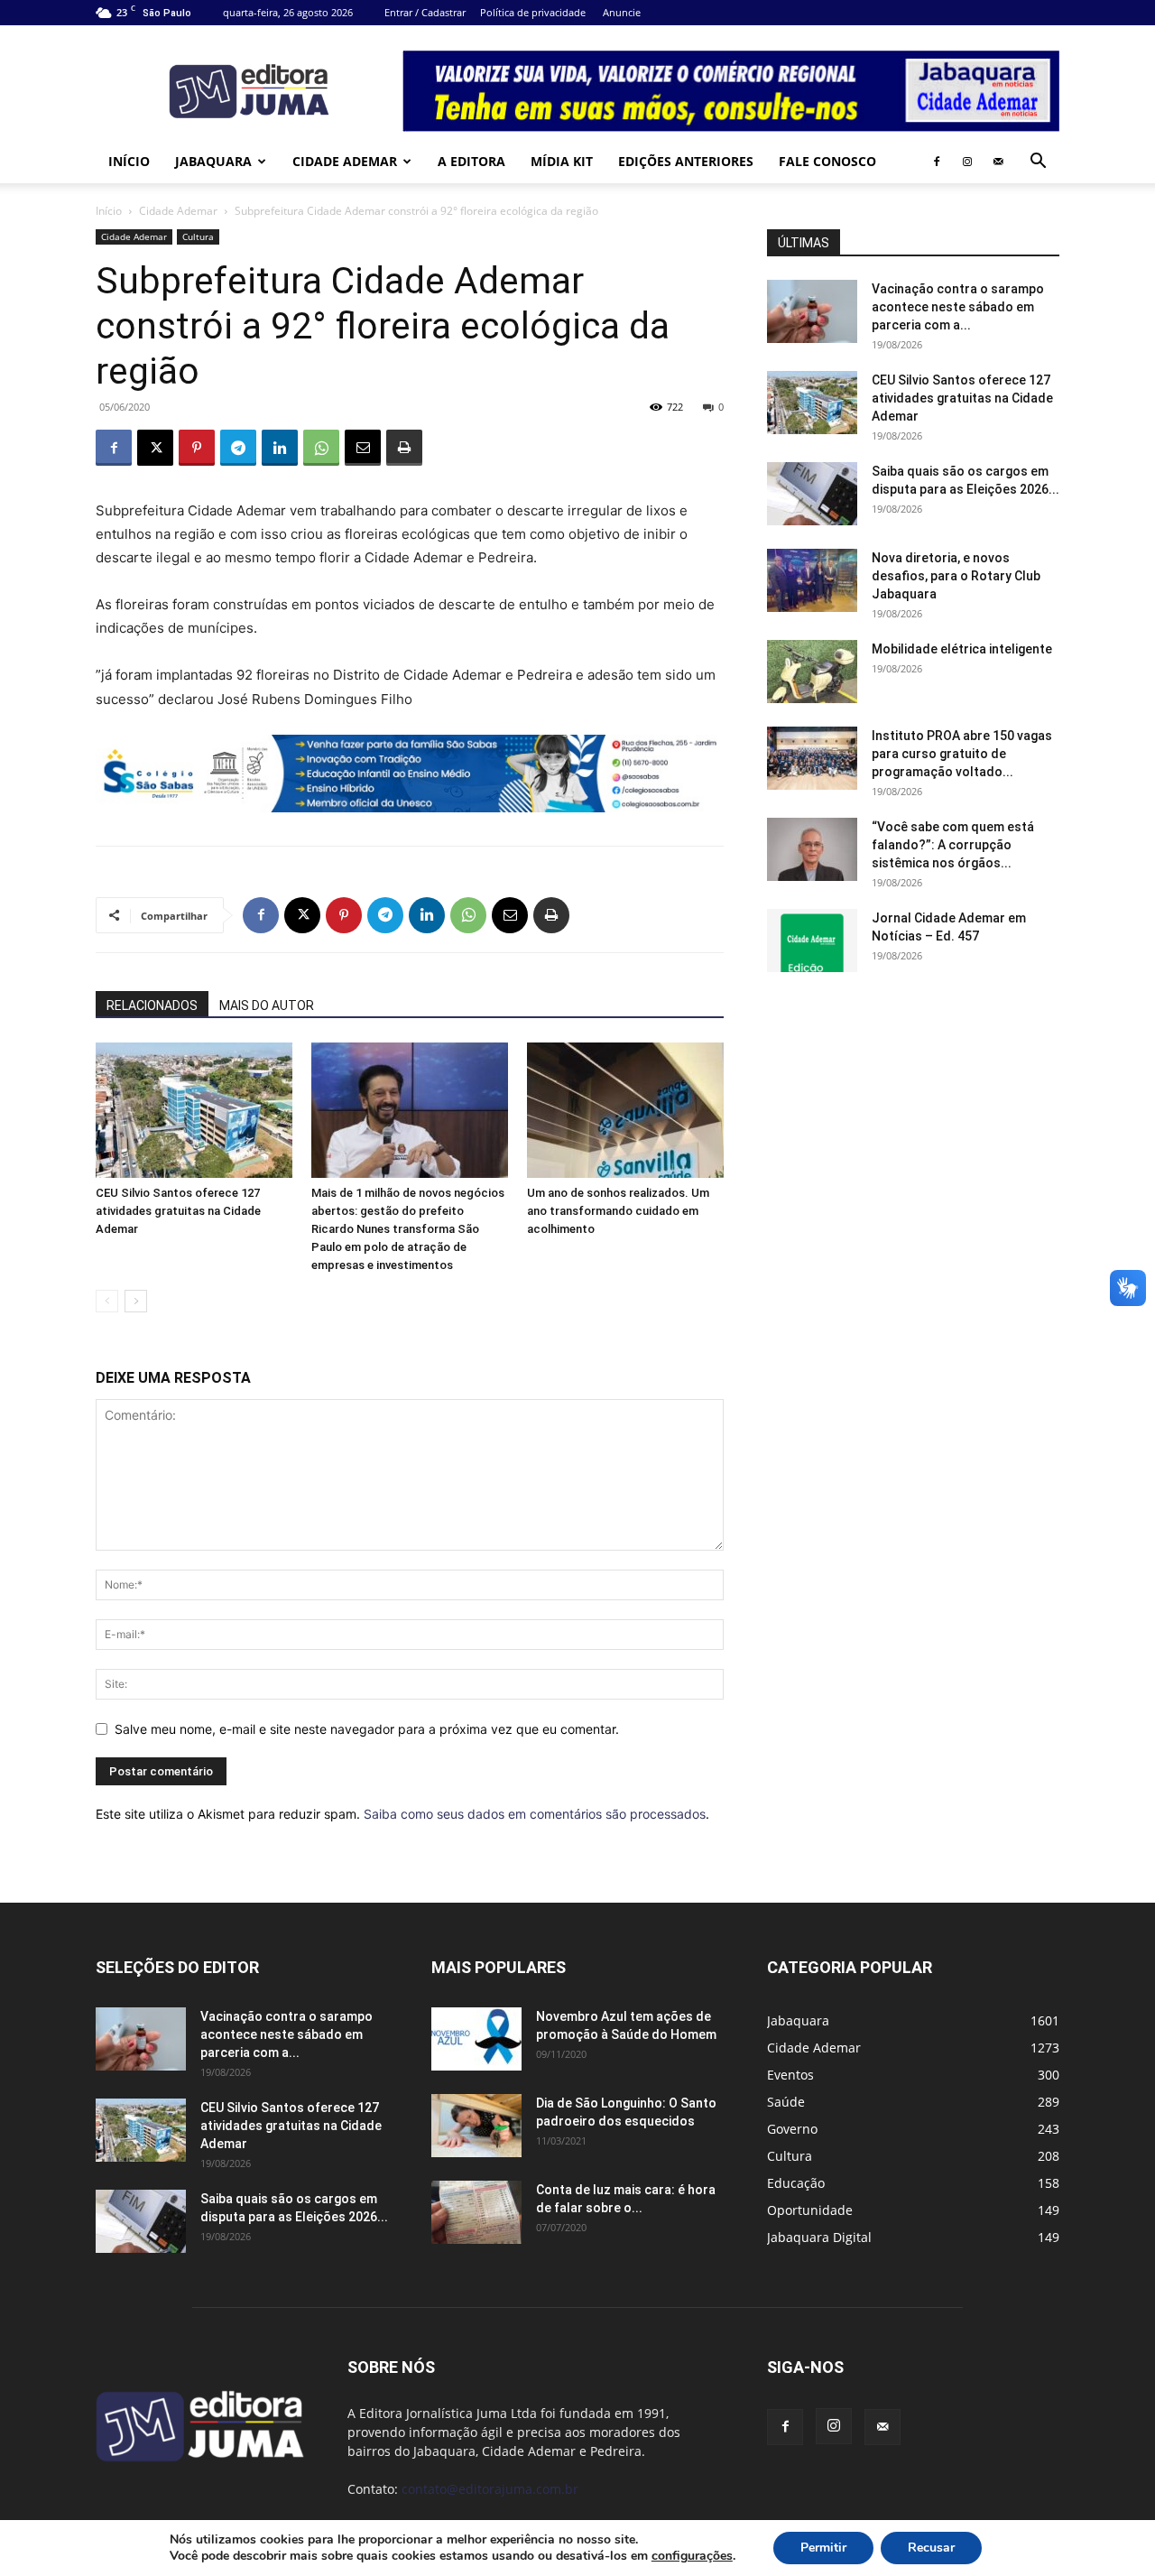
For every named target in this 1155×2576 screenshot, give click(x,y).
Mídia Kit (562, 161)
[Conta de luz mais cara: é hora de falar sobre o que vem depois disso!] (476, 2212)
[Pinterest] (197, 448)
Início (129, 161)
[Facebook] (937, 162)
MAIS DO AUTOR (267, 1005)
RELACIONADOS (152, 1005)
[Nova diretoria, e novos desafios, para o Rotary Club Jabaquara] (812, 580)
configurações (692, 2556)
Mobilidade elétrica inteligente (963, 649)
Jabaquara (213, 161)
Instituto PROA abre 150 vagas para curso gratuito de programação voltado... (962, 754)
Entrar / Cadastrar (425, 12)
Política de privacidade (533, 12)
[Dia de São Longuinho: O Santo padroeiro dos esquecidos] (476, 2126)
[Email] (363, 448)
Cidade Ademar (345, 161)
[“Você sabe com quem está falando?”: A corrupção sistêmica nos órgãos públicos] (812, 849)
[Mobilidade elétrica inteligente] (812, 672)
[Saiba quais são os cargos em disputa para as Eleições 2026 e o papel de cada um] (812, 494)
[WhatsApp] (321, 448)
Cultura (198, 236)
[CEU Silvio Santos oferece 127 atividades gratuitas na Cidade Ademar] (194, 1110)
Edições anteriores (686, 161)
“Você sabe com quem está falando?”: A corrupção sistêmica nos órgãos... (953, 845)
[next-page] (136, 1301)
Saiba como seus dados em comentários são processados (535, 1814)
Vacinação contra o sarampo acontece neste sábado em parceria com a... (958, 307)
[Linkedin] (280, 448)
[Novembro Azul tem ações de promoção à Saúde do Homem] (476, 2039)
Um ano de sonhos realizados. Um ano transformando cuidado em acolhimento (618, 1211)
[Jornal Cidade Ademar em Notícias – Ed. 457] (812, 941)
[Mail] (998, 162)
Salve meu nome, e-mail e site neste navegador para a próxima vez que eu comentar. (367, 1729)
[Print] (404, 448)
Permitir (823, 2548)
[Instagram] (967, 162)
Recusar (931, 2548)
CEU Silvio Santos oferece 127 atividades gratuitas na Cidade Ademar (178, 1211)
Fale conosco (827, 161)
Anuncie (622, 12)
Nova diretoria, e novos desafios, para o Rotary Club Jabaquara (956, 576)
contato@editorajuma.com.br (490, 2489)
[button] (1038, 163)
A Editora (471, 161)
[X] (155, 448)
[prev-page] (107, 1301)
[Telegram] (238, 448)
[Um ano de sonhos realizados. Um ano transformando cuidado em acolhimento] (625, 1110)
